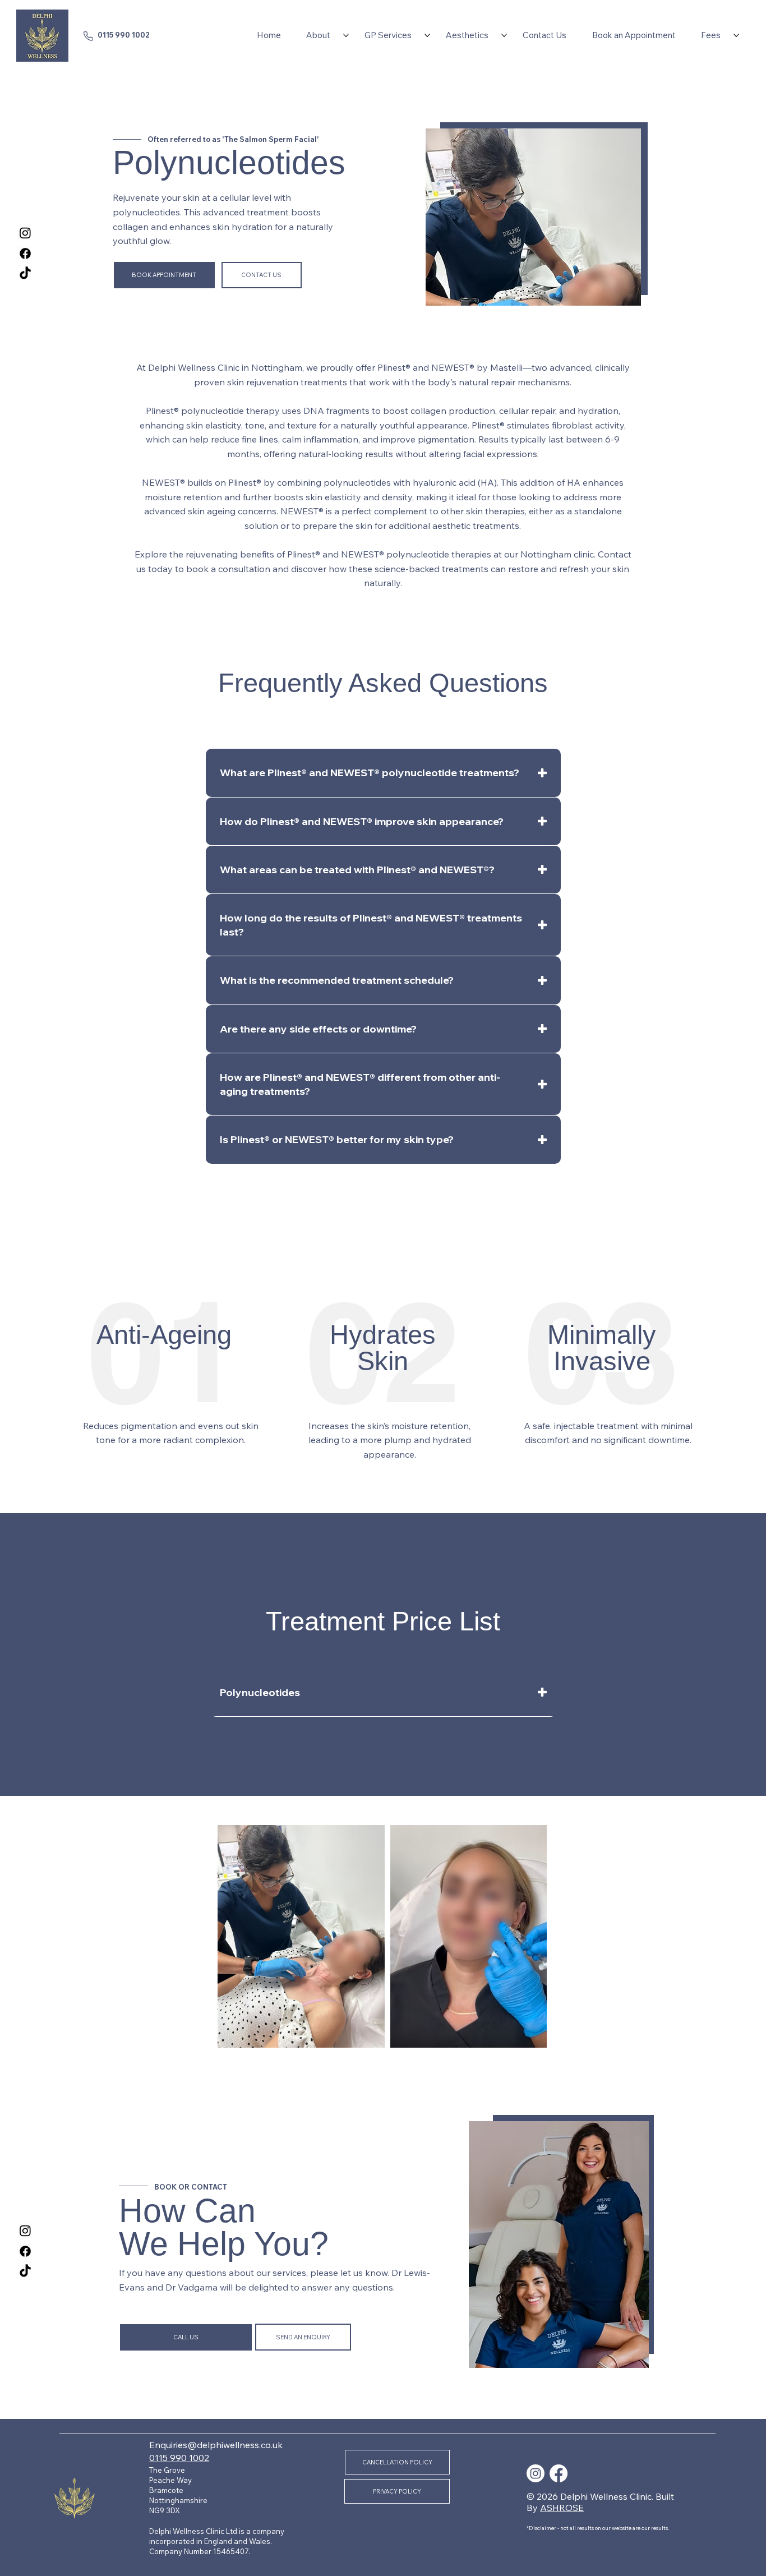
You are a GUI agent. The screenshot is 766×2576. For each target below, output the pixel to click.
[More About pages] (346, 35)
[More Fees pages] (736, 35)
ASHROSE (562, 2508)
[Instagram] (25, 233)
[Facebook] (25, 254)
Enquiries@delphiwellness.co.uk (216, 2445)
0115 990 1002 (124, 35)
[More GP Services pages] (427, 35)
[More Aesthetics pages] (504, 35)
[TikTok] (25, 274)
